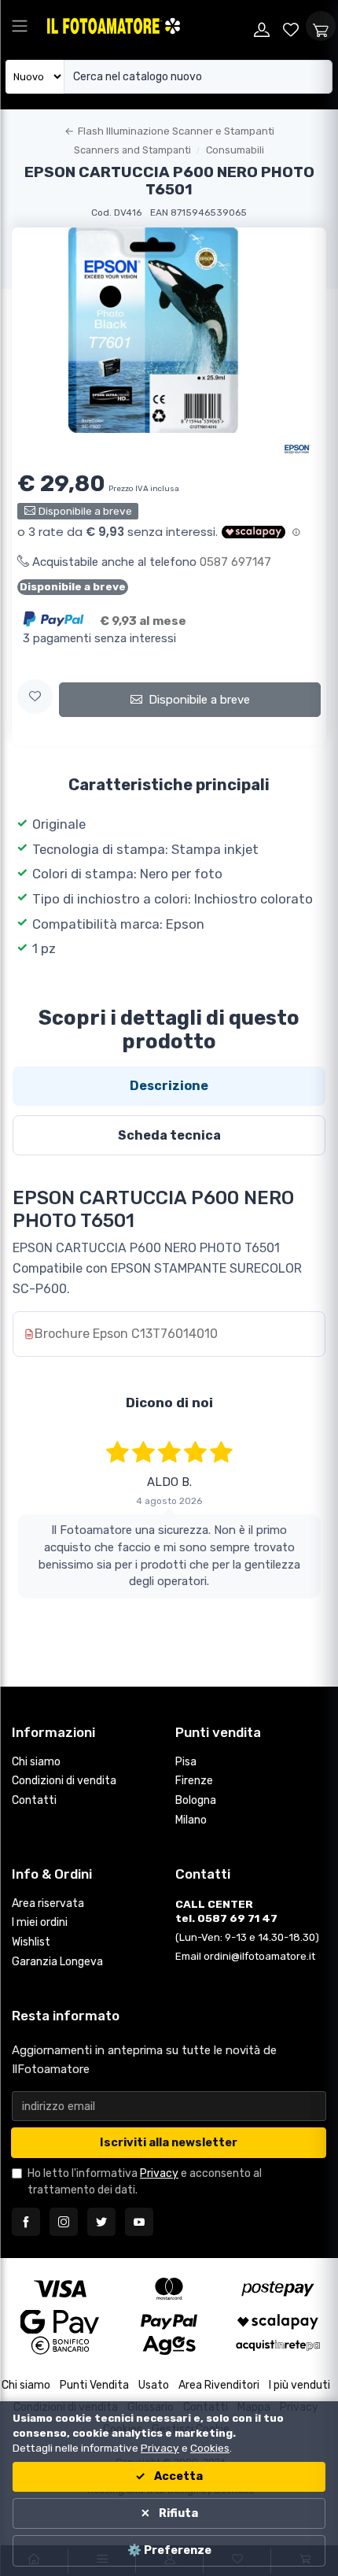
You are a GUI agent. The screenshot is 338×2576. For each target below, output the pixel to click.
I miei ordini (40, 1922)
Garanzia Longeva (57, 1962)
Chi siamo (36, 1762)
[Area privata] (262, 26)
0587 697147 (235, 562)
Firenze (194, 1781)
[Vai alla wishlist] (292, 26)
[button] (35, 697)
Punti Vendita (94, 2385)
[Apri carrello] (321, 26)
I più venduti (299, 2385)
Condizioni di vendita (64, 1781)
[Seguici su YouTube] (139, 2222)
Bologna (196, 1800)
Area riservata (48, 1903)
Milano (191, 1820)
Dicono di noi (169, 1403)
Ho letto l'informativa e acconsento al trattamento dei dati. (145, 2182)
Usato (154, 2385)
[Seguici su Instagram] (64, 2222)
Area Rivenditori (219, 2385)
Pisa (186, 1762)
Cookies (210, 2448)
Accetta (177, 2476)
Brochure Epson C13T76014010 (126, 1334)
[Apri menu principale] (20, 26)
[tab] (169, 1086)
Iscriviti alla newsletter (169, 2143)
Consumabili (235, 150)
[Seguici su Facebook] (26, 2222)
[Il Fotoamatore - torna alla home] (146, 26)
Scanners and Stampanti (132, 150)
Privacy (159, 2173)
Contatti (34, 1800)
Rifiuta (177, 2513)
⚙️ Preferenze (169, 2550)
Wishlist (31, 1942)
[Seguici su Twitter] (101, 2222)
